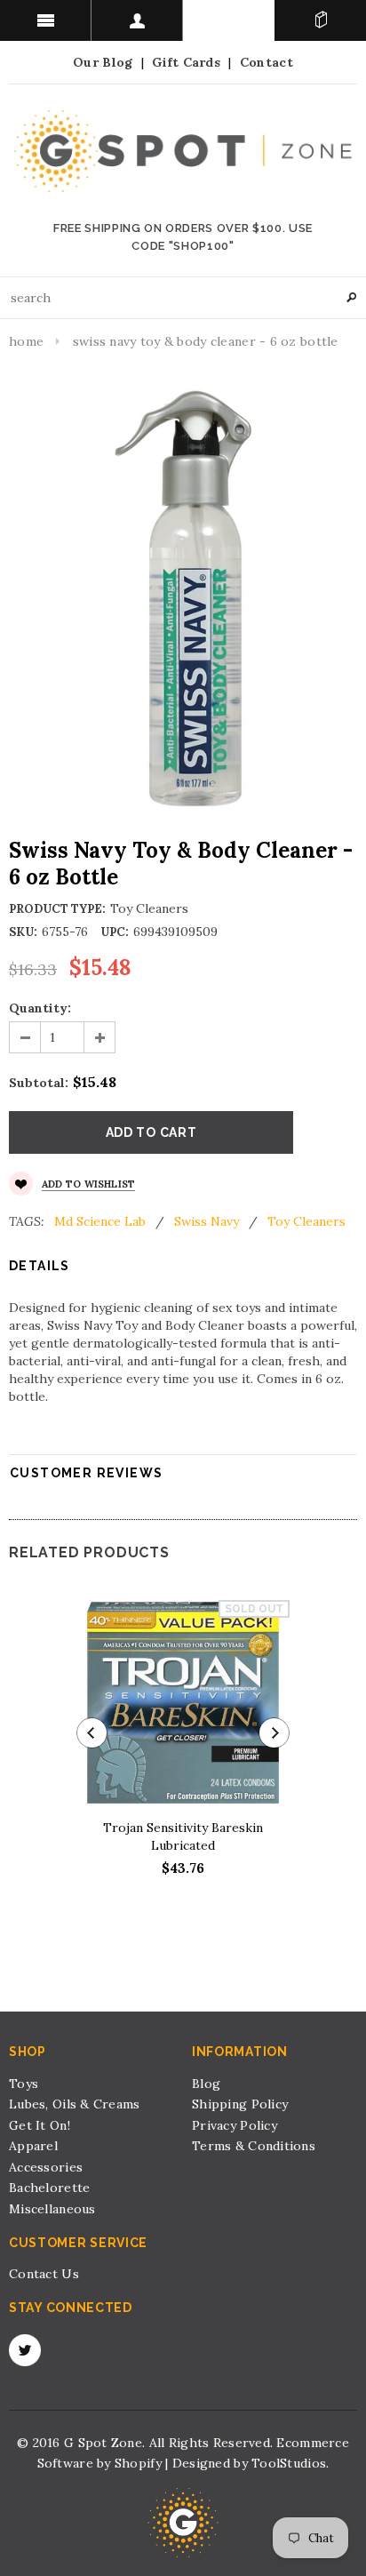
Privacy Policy (235, 2125)
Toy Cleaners (306, 1221)
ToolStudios (289, 2463)
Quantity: (40, 1008)
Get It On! (40, 2125)
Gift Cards (186, 62)
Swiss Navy (207, 1221)
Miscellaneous (52, 2209)
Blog (206, 2084)
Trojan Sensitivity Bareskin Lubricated (183, 1836)
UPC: (115, 932)
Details (40, 1266)
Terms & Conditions (254, 2146)
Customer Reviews (86, 1473)
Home (26, 341)
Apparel (33, 2146)
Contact (267, 62)
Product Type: (57, 909)
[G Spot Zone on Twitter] (25, 2350)
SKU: (23, 932)
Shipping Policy (240, 2104)
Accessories (46, 2167)
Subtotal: (39, 1083)
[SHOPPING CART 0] (320, 20)
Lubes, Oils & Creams (75, 2104)
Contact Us (44, 2274)
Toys (24, 2084)
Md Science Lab (100, 1221)
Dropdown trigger (137, 20)
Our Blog (103, 62)
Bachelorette (49, 2188)
